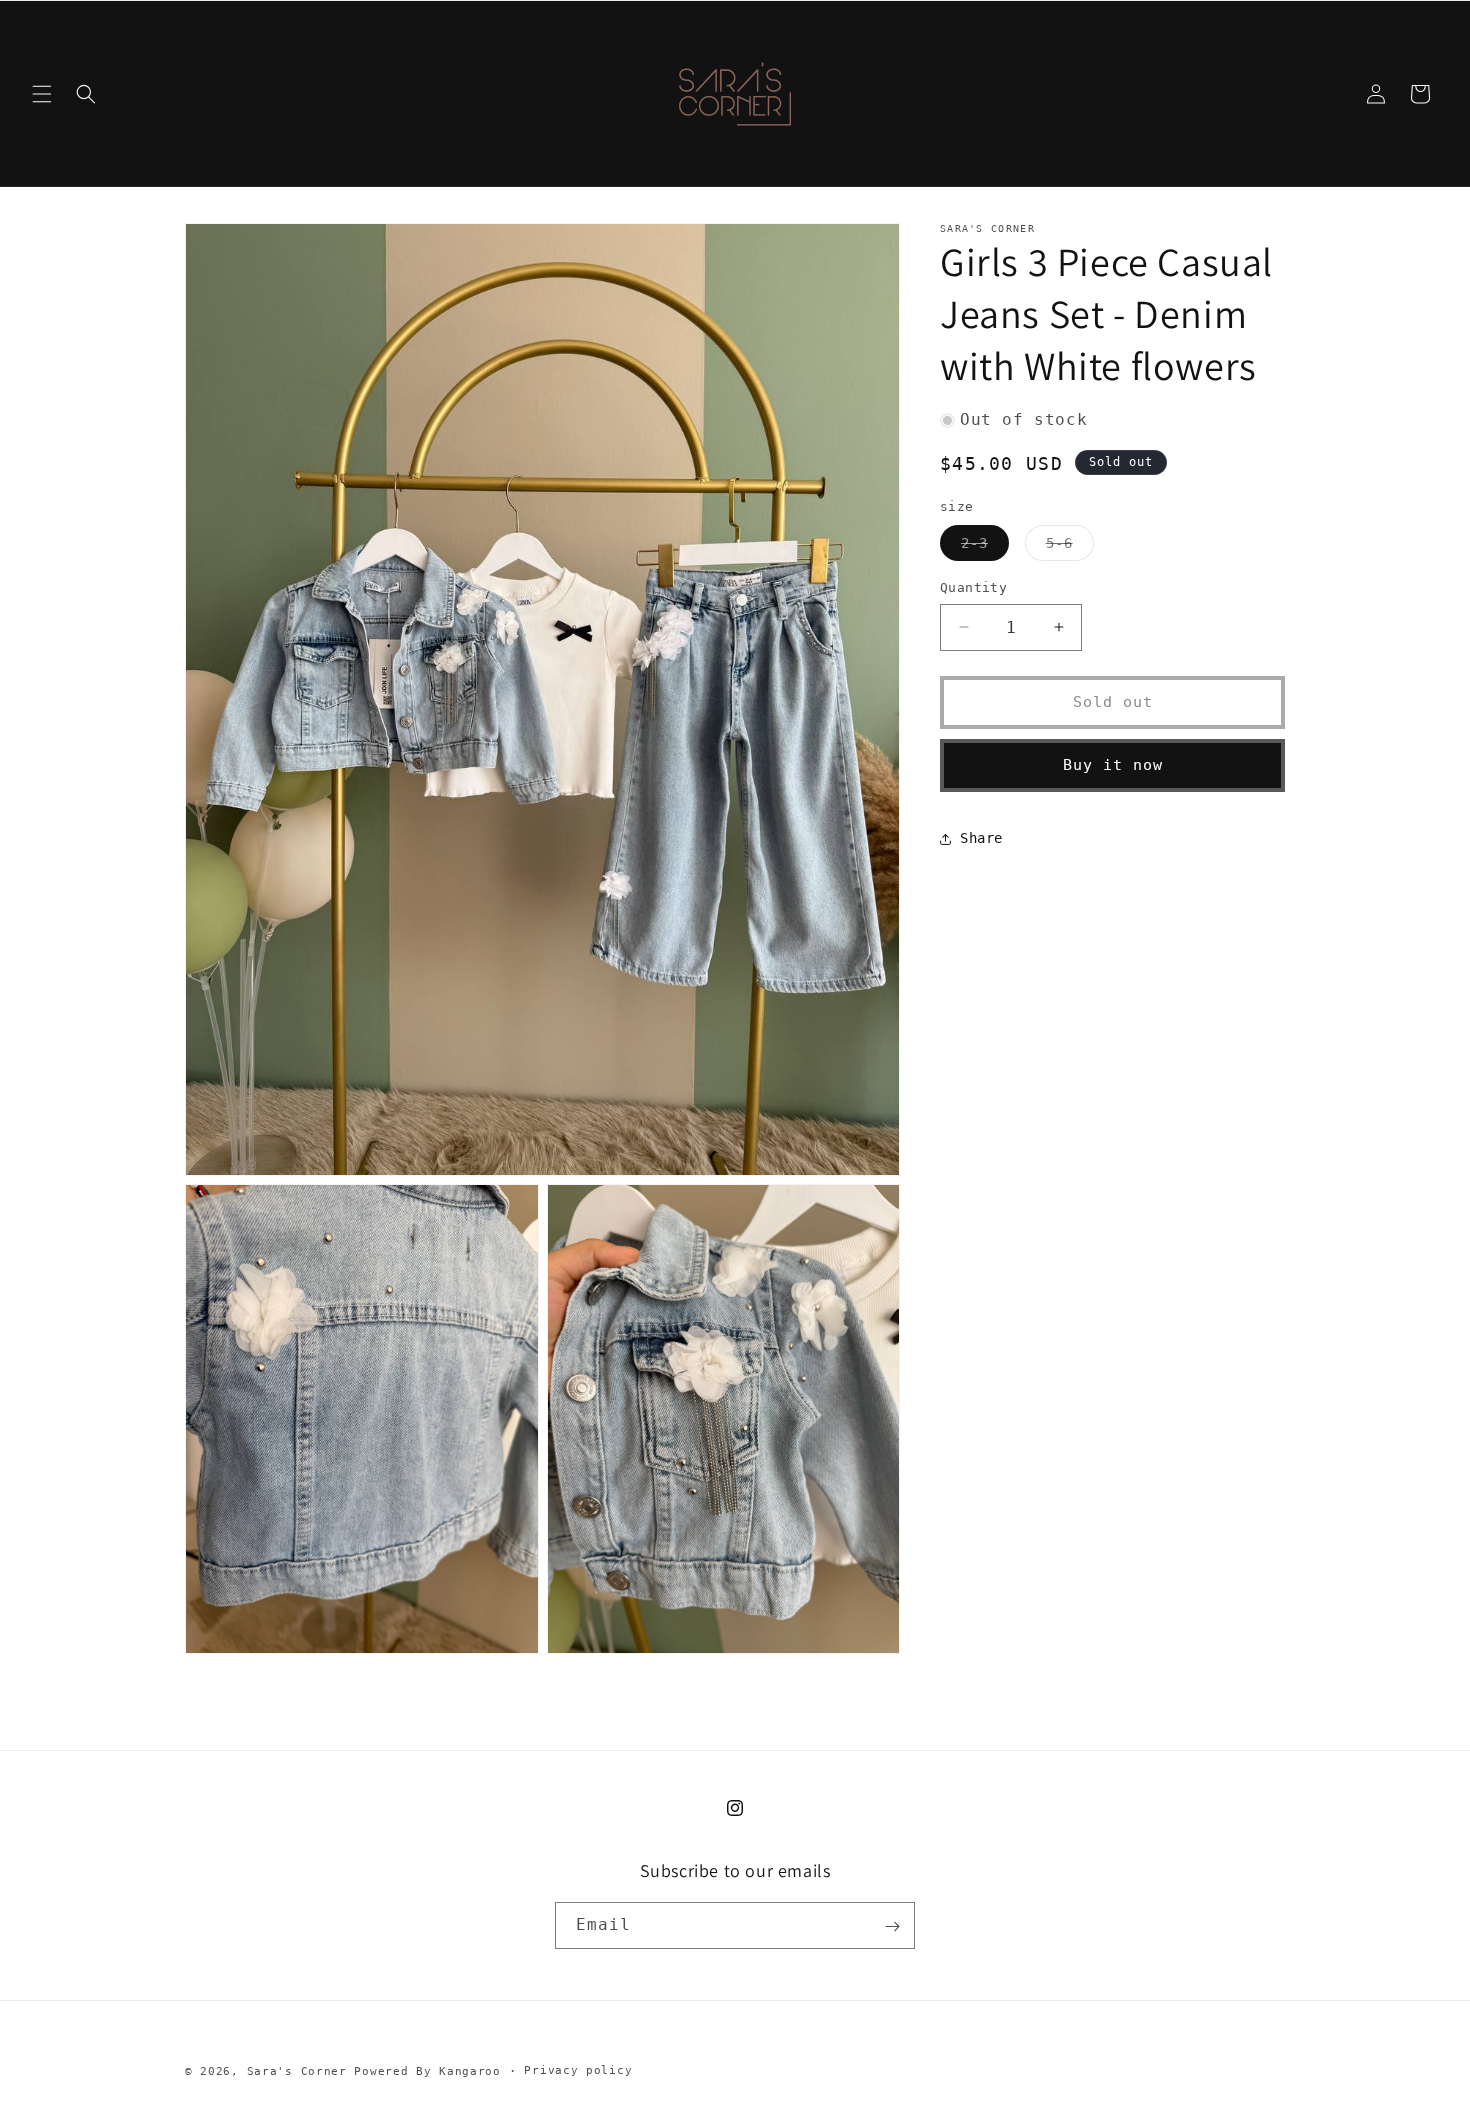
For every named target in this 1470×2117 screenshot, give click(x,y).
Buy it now (1113, 765)
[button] (42, 94)
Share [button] (981, 838)
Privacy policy (578, 2070)
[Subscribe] (892, 1926)
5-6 (1070, 547)
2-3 (985, 547)
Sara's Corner (297, 2071)
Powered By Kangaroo (427, 2071)
